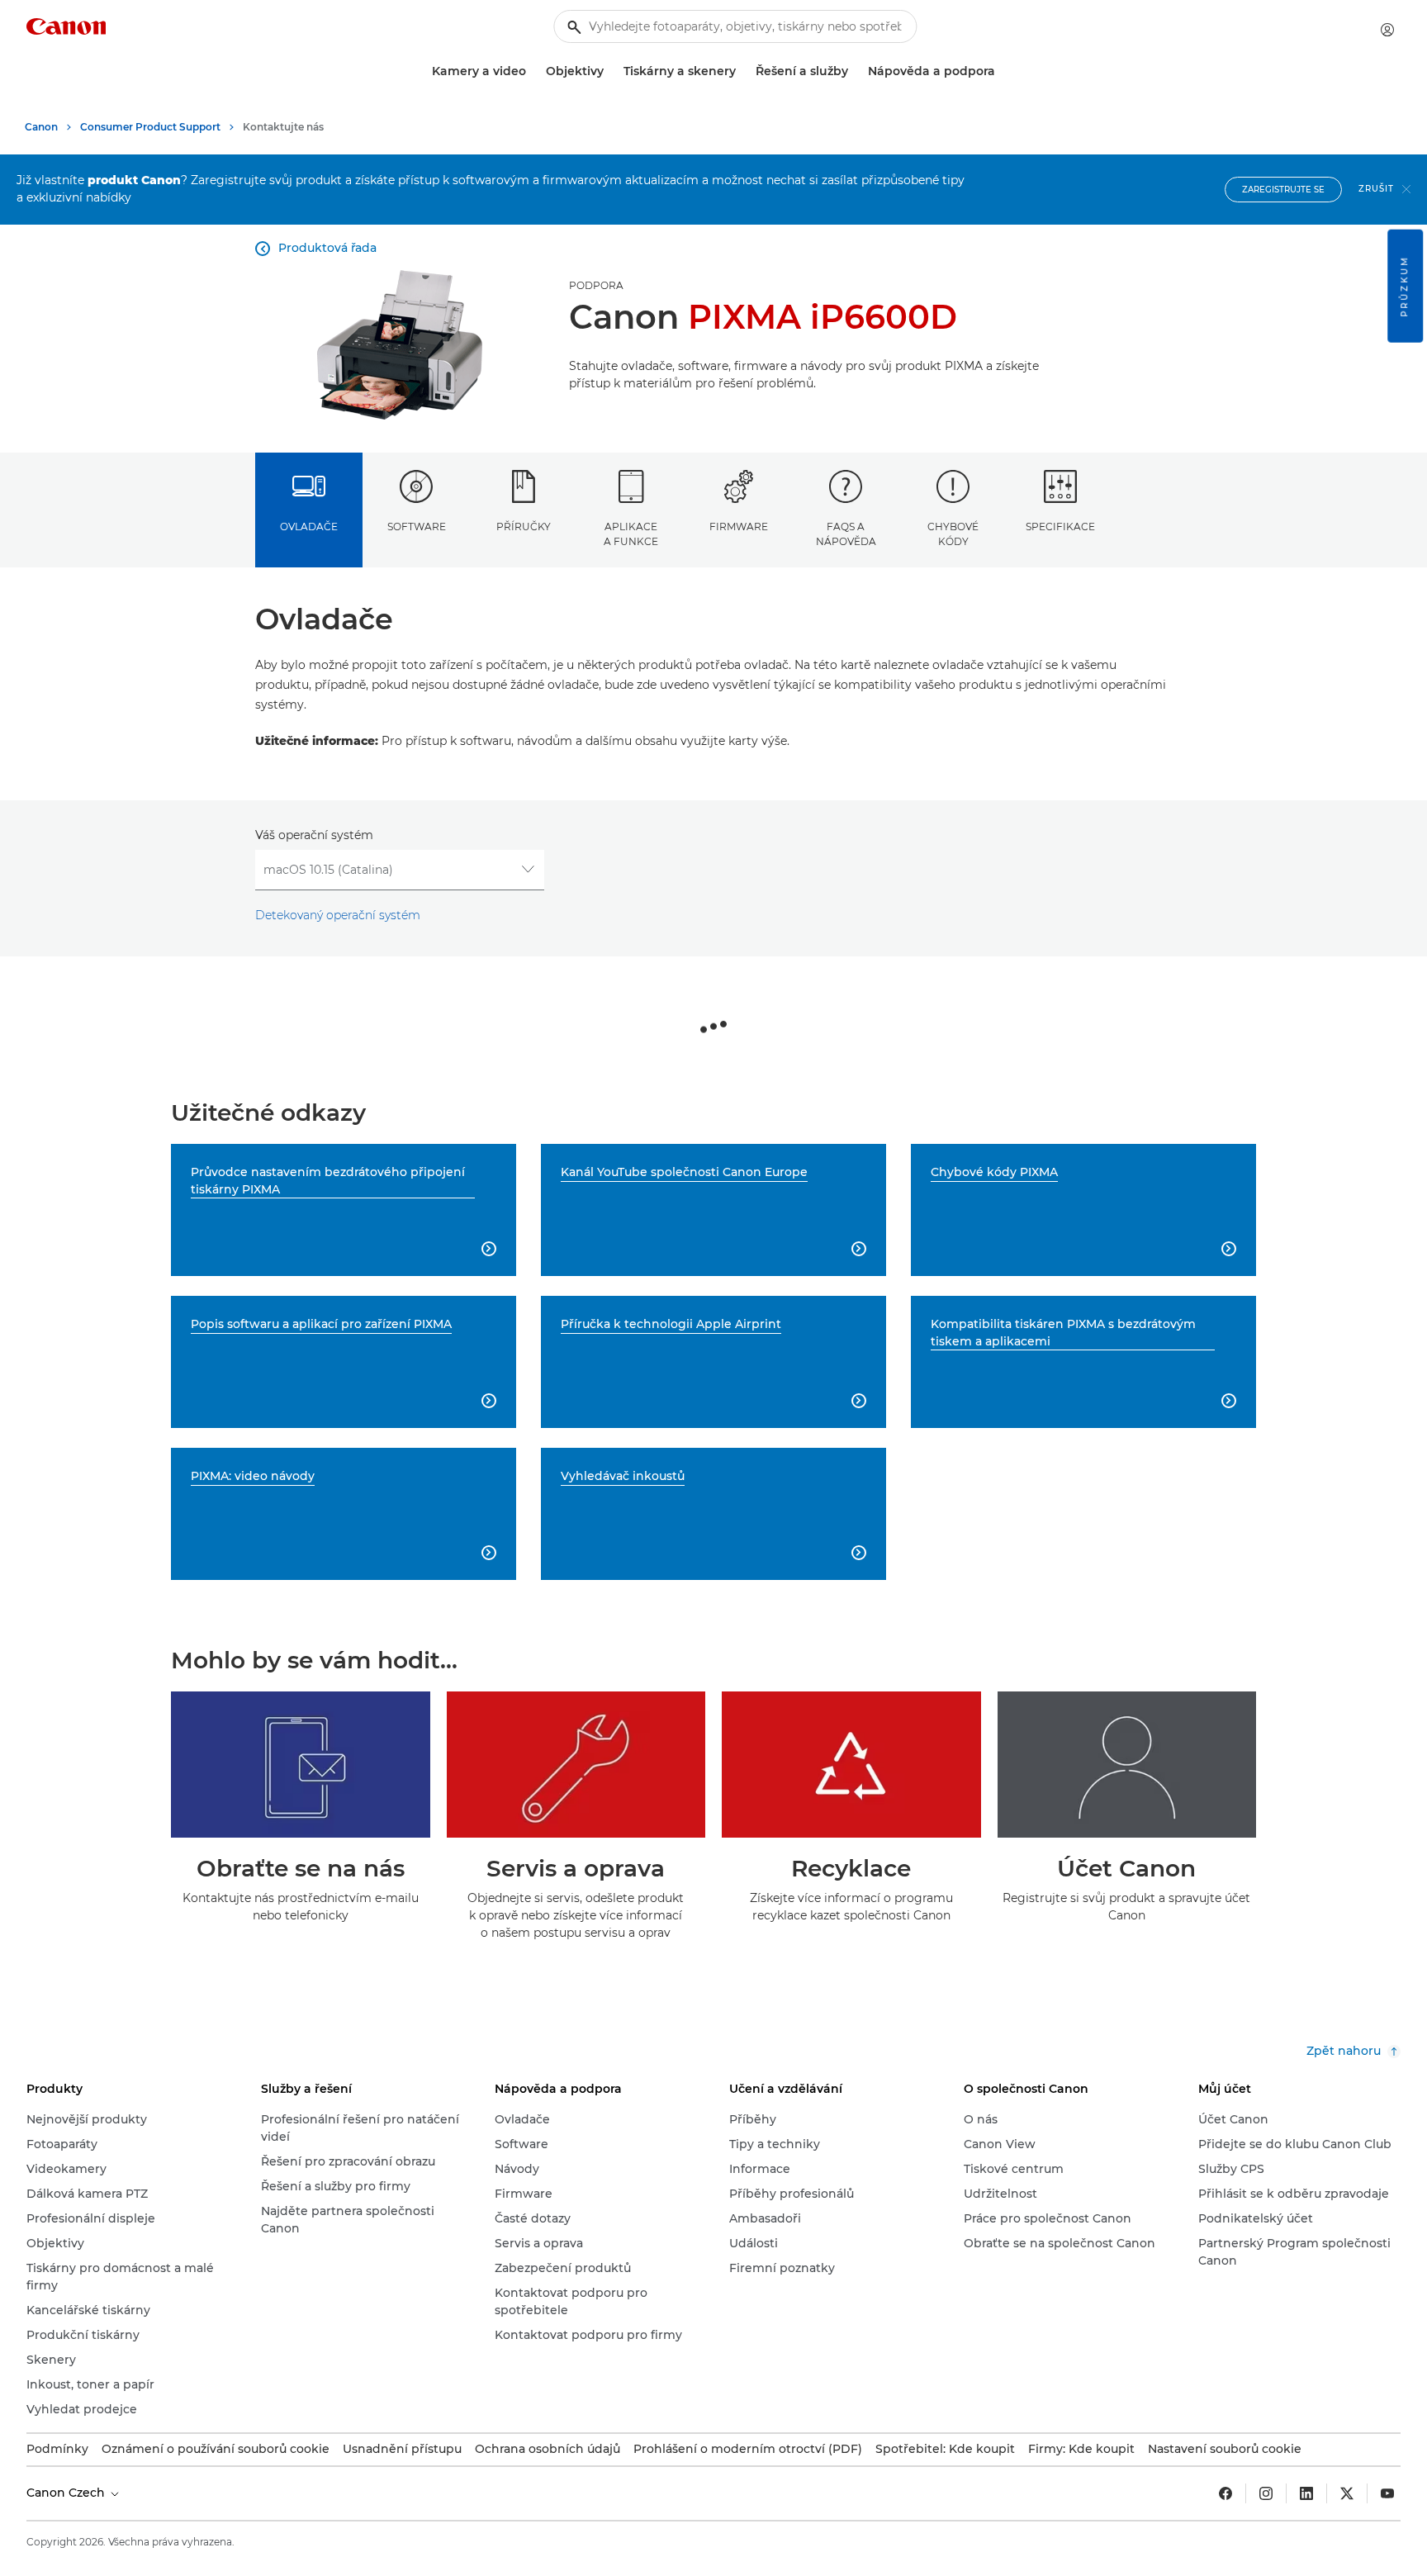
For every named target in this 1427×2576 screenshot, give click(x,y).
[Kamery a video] (533, 71)
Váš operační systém (314, 835)
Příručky (524, 527)
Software (417, 527)
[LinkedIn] (1306, 2493)
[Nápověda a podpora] (1002, 71)
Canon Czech (67, 2493)
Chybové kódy (953, 534)
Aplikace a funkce (631, 534)
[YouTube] (1387, 2493)
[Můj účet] (1387, 30)
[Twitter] (1347, 2493)
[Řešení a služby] (855, 71)
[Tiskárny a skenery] (742, 71)
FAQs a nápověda (846, 534)
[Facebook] (1226, 2493)
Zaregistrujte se (1283, 190)
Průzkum (1404, 286)
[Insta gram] (1266, 2493)
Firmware (739, 527)
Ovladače (309, 527)
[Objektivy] (610, 71)
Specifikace (1060, 527)
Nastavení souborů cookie (1225, 2449)
